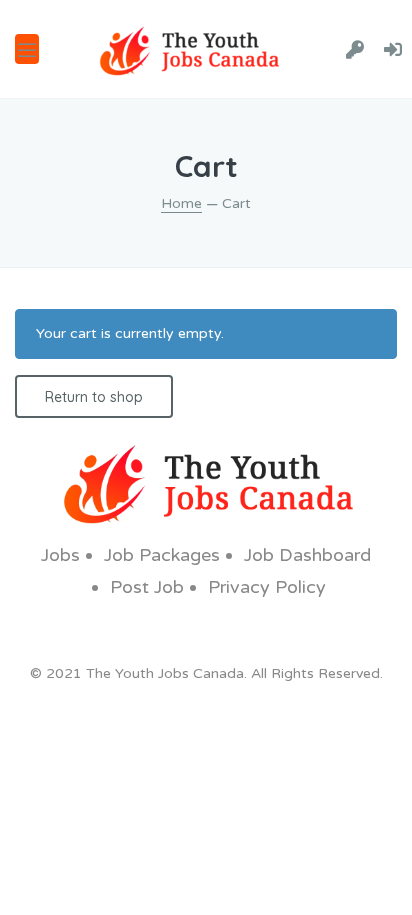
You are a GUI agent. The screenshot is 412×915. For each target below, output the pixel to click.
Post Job (147, 587)
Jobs (60, 555)
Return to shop (94, 397)
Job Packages (162, 555)
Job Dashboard (307, 555)
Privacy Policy (267, 587)
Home (181, 203)
